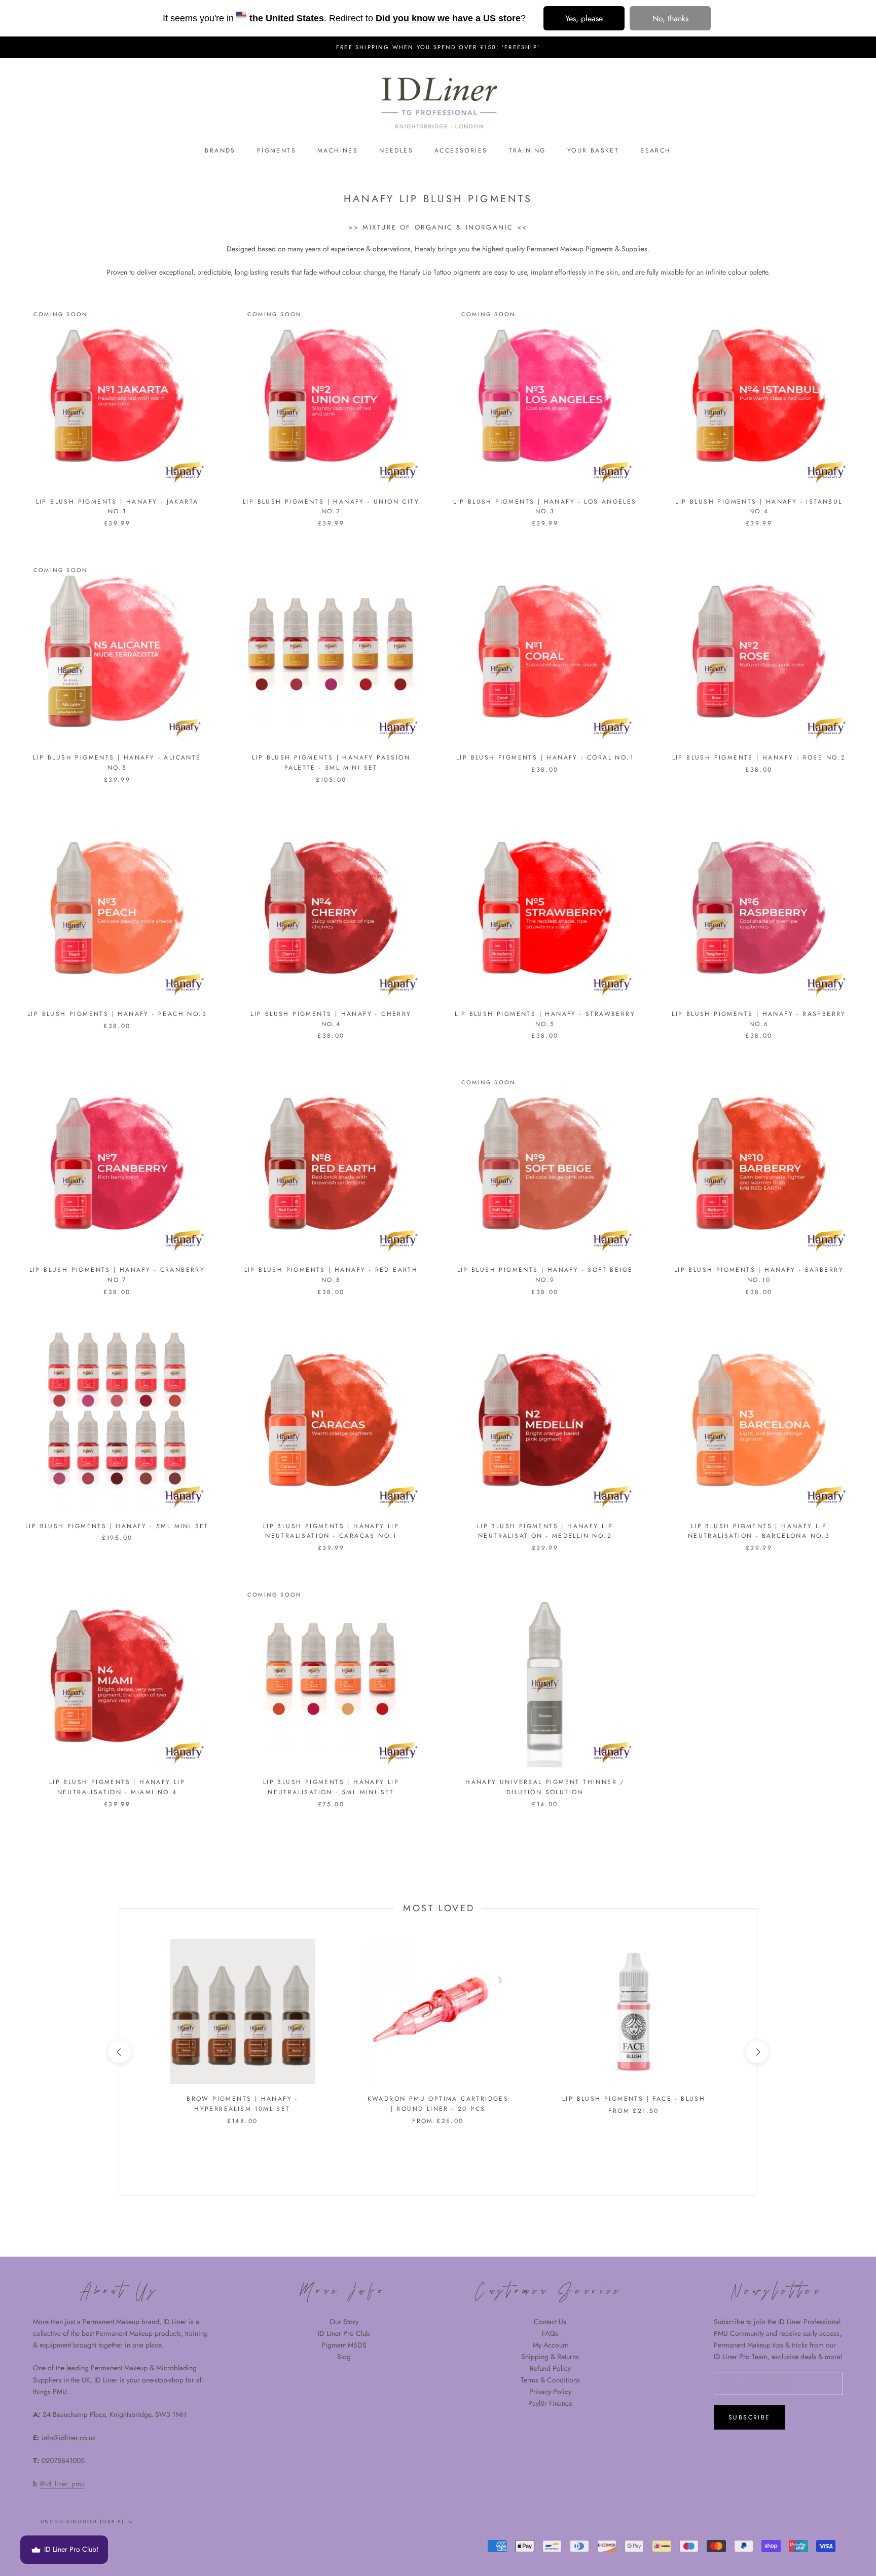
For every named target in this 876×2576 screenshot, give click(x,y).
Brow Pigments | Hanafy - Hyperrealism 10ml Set (242, 2104)
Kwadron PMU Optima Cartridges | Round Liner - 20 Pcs (438, 2104)
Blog (344, 2357)
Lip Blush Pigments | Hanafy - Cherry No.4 (331, 1019)
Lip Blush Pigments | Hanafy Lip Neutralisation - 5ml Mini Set (331, 1787)
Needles (396, 150)
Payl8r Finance (550, 2403)
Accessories (461, 150)
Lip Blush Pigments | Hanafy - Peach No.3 (117, 1014)
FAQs (550, 2333)
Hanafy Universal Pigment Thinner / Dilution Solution (545, 1787)
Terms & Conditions (550, 2380)
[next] (757, 2052)
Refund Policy (550, 2368)
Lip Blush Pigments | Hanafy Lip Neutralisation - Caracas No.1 (331, 1531)
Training (527, 150)
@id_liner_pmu (62, 2484)
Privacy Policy (550, 2392)
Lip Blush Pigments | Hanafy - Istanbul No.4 (759, 507)
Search (655, 150)
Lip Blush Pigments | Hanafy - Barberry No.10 (759, 1275)
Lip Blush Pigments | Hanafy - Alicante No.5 (117, 763)
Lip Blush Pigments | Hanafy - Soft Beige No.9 (545, 1275)
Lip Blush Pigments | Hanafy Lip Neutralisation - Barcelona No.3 (759, 1531)
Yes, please (584, 18)
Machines (338, 150)
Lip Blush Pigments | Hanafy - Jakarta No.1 (117, 507)
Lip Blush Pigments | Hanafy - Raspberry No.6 (759, 1019)
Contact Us (550, 2322)
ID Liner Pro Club (344, 2333)
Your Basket (593, 150)
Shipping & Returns (550, 2357)
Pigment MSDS (344, 2345)
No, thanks (670, 18)
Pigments (277, 150)
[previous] (119, 2052)
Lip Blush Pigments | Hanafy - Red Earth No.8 (331, 1275)
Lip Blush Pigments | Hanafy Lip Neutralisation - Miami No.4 (117, 1787)
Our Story (344, 2322)
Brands (220, 150)
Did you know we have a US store (448, 18)
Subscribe (750, 2417)
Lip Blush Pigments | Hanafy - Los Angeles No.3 (545, 507)
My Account (550, 2345)
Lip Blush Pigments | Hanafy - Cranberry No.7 (117, 1275)
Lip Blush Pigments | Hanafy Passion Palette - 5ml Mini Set (331, 763)
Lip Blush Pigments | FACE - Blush (634, 2099)
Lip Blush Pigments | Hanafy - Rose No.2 (759, 757)
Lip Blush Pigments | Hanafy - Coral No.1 (545, 757)
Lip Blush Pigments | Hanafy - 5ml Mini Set (117, 1526)
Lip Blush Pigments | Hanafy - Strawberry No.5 (545, 1019)
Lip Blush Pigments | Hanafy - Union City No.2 (331, 507)
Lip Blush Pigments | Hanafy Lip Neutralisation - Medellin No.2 (545, 1531)
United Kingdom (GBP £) (82, 2522)
